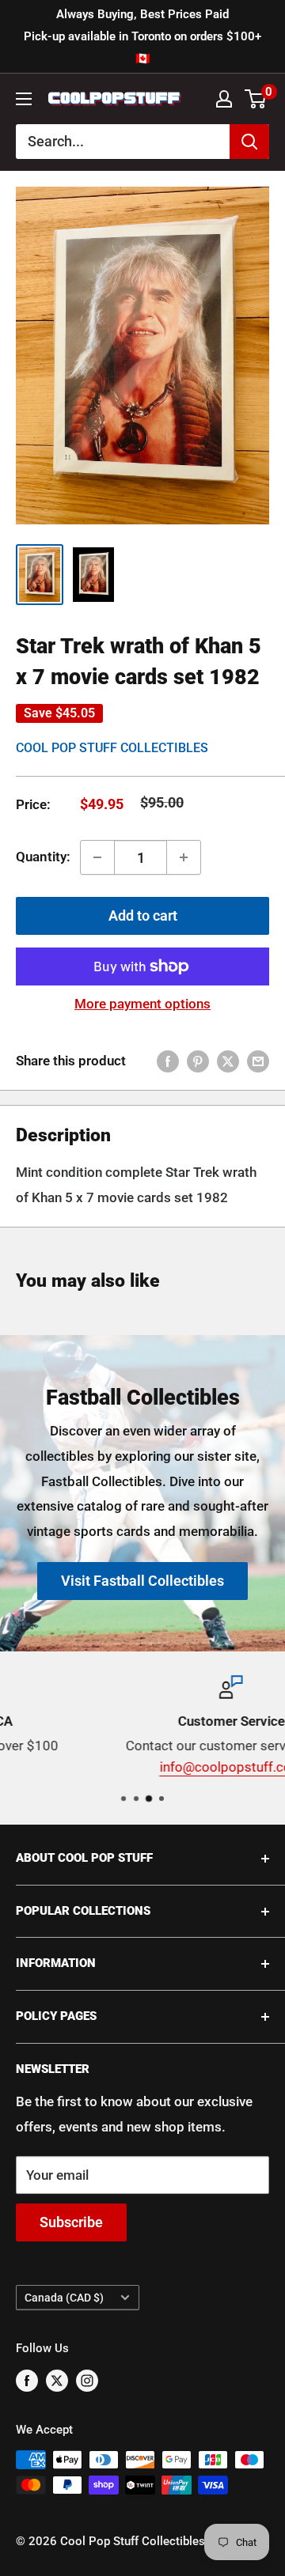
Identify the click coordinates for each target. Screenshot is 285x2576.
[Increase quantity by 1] (184, 857)
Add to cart (143, 915)
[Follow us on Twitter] (57, 2380)
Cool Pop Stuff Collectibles (112, 748)
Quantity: (43, 857)
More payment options (142, 1004)
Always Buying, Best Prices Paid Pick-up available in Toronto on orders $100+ (142, 36)
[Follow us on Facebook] (27, 2380)
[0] (256, 99)
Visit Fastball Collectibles (142, 1581)
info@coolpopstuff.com (143, 1768)
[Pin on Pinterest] (198, 1061)
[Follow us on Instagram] (87, 2380)
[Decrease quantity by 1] (97, 857)
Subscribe (71, 2222)
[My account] (224, 99)
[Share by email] (258, 1061)
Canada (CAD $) (64, 2298)
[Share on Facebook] (168, 1061)
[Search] (249, 142)
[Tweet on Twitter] (228, 1061)
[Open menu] (24, 99)
